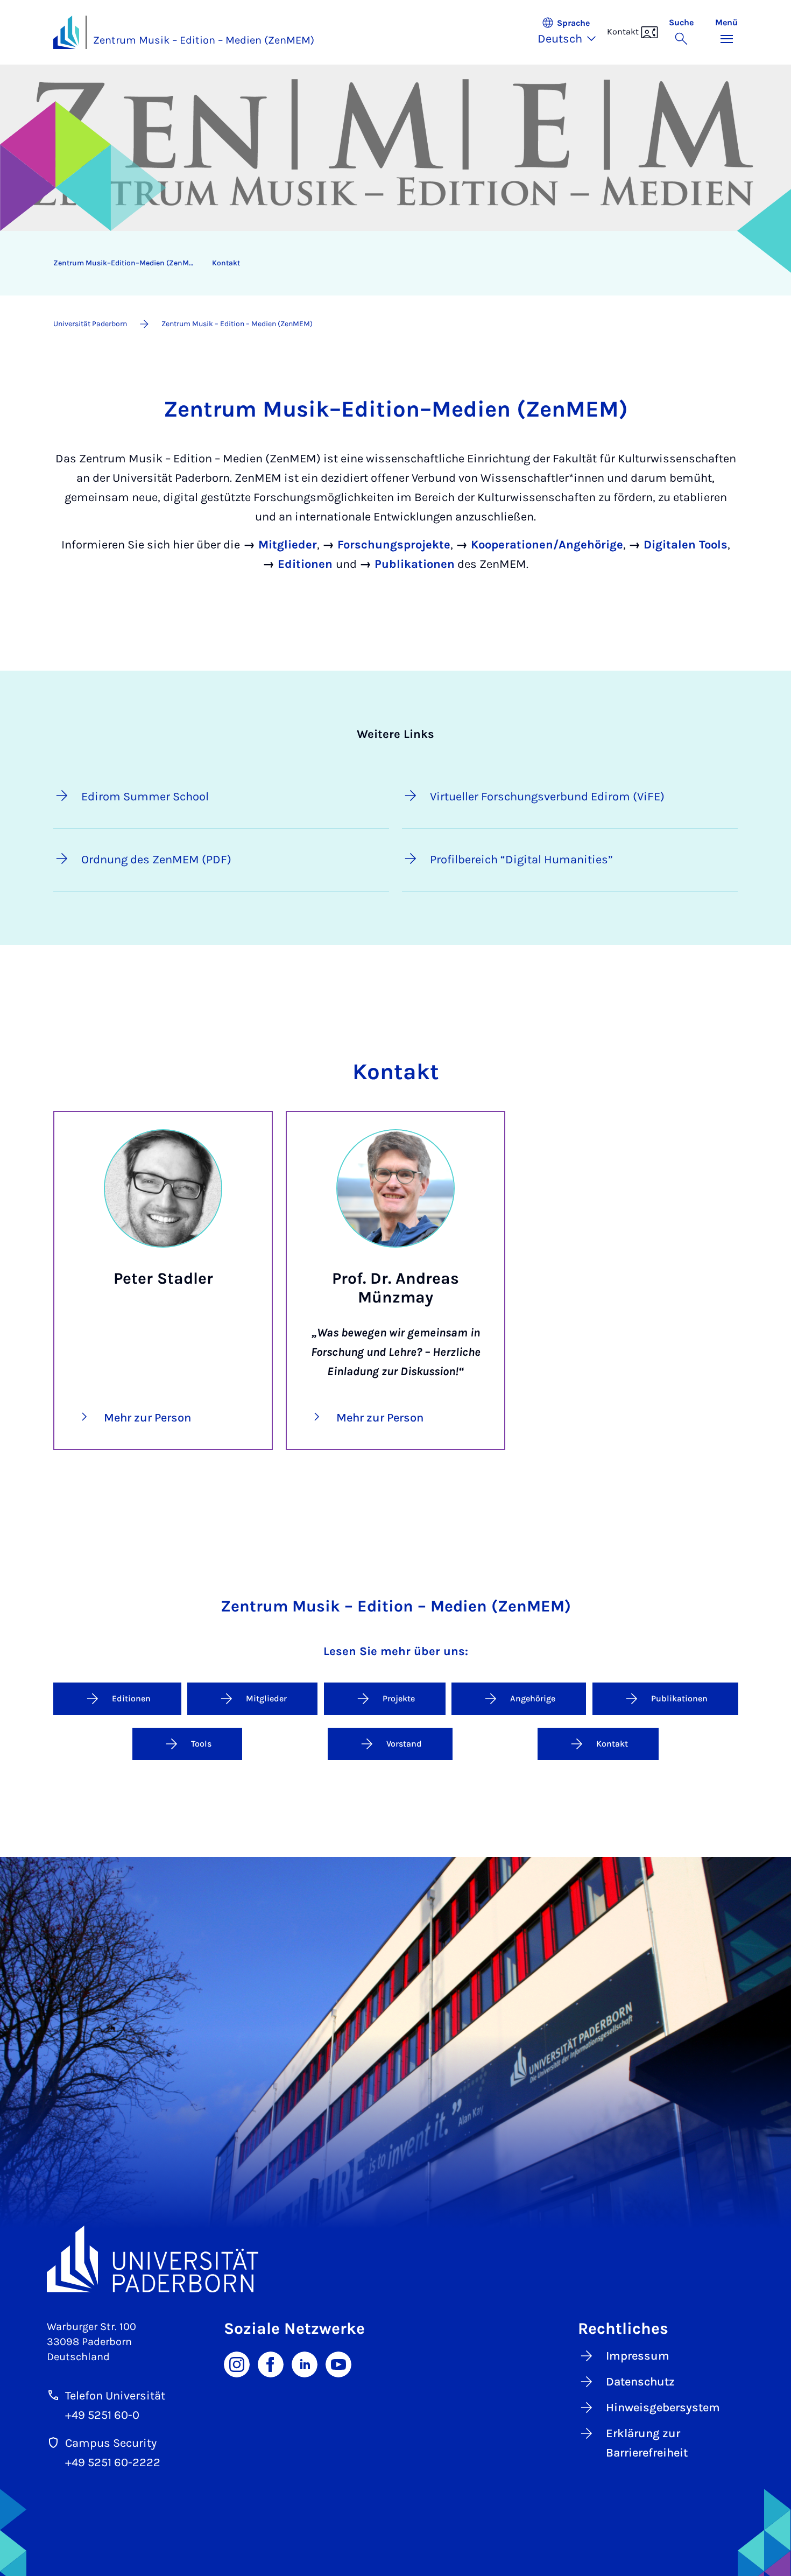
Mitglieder (266, 1698)
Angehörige (533, 1698)
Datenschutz (640, 2382)
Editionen (131, 1698)
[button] (572, 32)
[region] (389, 263)
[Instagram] (237, 2363)
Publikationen (679, 1698)
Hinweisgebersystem (663, 2408)
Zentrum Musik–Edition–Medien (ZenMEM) (128, 263)
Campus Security (111, 2443)
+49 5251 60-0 (102, 2415)
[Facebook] (271, 2363)
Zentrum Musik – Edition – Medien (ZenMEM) (204, 40)
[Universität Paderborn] (395, 2259)
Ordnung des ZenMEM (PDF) (156, 860)
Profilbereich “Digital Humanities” (521, 860)
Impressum (638, 2356)
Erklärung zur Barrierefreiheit (647, 2443)
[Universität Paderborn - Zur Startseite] (66, 32)
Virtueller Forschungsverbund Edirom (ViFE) (547, 797)
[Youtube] (338, 2363)
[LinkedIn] (305, 2363)
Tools (201, 1744)
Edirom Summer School (145, 797)
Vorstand (404, 1744)
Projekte (399, 1698)
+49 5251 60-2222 (113, 2462)
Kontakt (226, 263)
